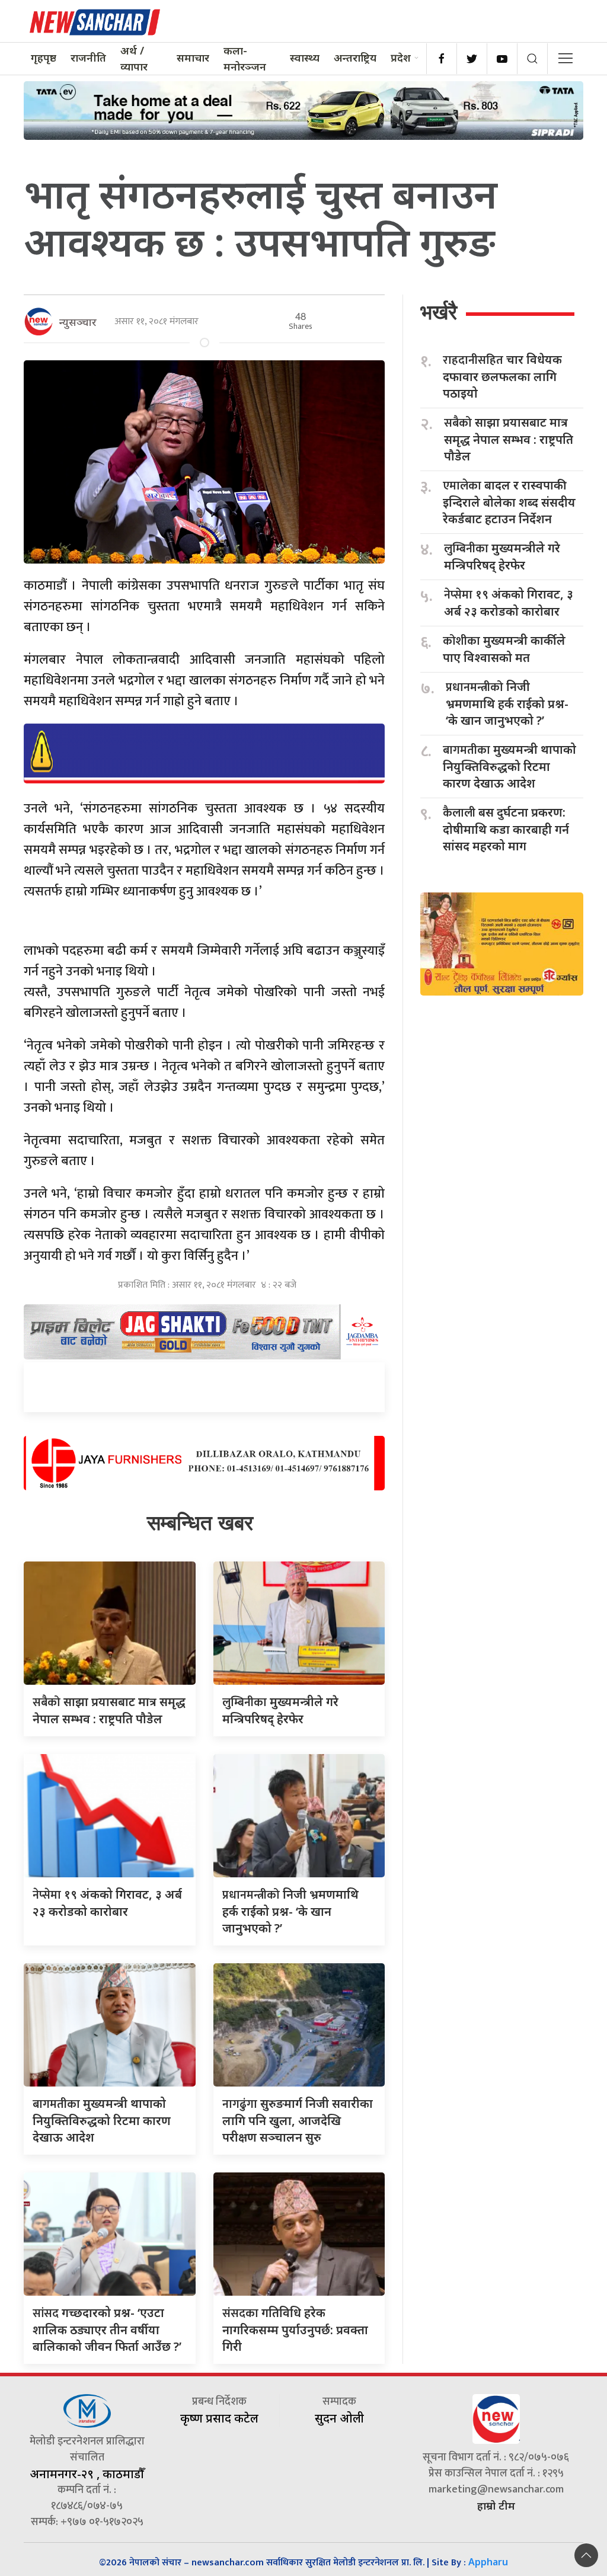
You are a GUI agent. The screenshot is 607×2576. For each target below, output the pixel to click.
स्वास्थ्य (305, 57)
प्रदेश (401, 57)
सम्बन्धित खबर (200, 1523)
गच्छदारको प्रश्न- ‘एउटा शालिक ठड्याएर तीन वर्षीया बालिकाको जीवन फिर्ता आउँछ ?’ (107, 2329)
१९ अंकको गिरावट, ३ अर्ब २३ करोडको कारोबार (509, 603)
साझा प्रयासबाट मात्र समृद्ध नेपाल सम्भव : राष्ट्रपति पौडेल (509, 439)
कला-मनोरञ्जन (245, 58)
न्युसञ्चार (78, 322)
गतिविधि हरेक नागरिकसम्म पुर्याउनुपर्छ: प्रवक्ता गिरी (295, 2329)
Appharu (488, 2562)
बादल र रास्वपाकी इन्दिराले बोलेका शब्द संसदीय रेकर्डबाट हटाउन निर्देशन (509, 502)
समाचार (193, 57)
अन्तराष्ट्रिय (355, 57)
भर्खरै (439, 312)
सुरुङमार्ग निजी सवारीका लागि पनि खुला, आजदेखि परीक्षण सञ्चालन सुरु (298, 2120)
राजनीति (88, 57)
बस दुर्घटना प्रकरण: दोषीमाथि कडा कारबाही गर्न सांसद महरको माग (506, 829)
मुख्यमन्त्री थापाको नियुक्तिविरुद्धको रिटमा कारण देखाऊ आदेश (102, 2120)
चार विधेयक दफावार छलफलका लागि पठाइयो (502, 376)
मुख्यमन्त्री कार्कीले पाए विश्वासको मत (504, 649)
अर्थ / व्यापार (134, 58)
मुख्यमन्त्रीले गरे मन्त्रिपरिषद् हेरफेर (502, 556)
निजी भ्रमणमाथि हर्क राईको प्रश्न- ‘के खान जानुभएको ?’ (290, 1911)
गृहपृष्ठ (44, 57)
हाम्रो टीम (496, 2505)
